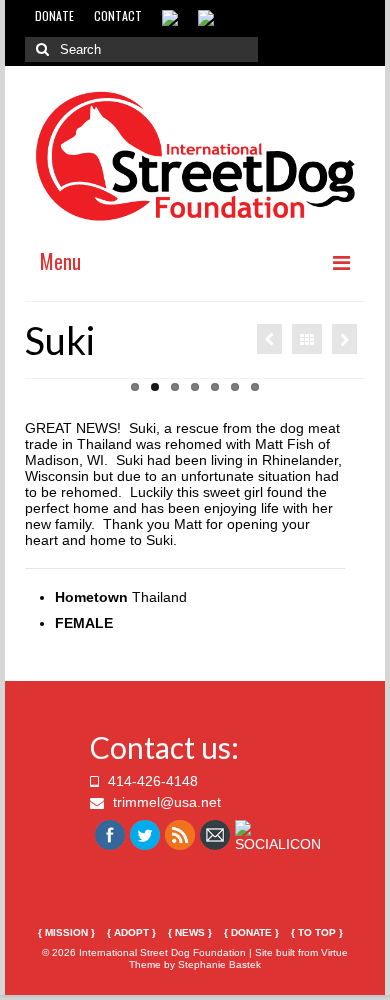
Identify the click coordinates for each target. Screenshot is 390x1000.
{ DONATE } (251, 932)
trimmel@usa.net (165, 802)
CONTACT (118, 15)
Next (342, 399)
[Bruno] (269, 339)
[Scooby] (344, 339)
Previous (47, 399)
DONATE (54, 15)
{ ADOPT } (131, 932)
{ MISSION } (66, 932)
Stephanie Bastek (219, 964)
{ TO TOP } (317, 932)
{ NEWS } (190, 932)
